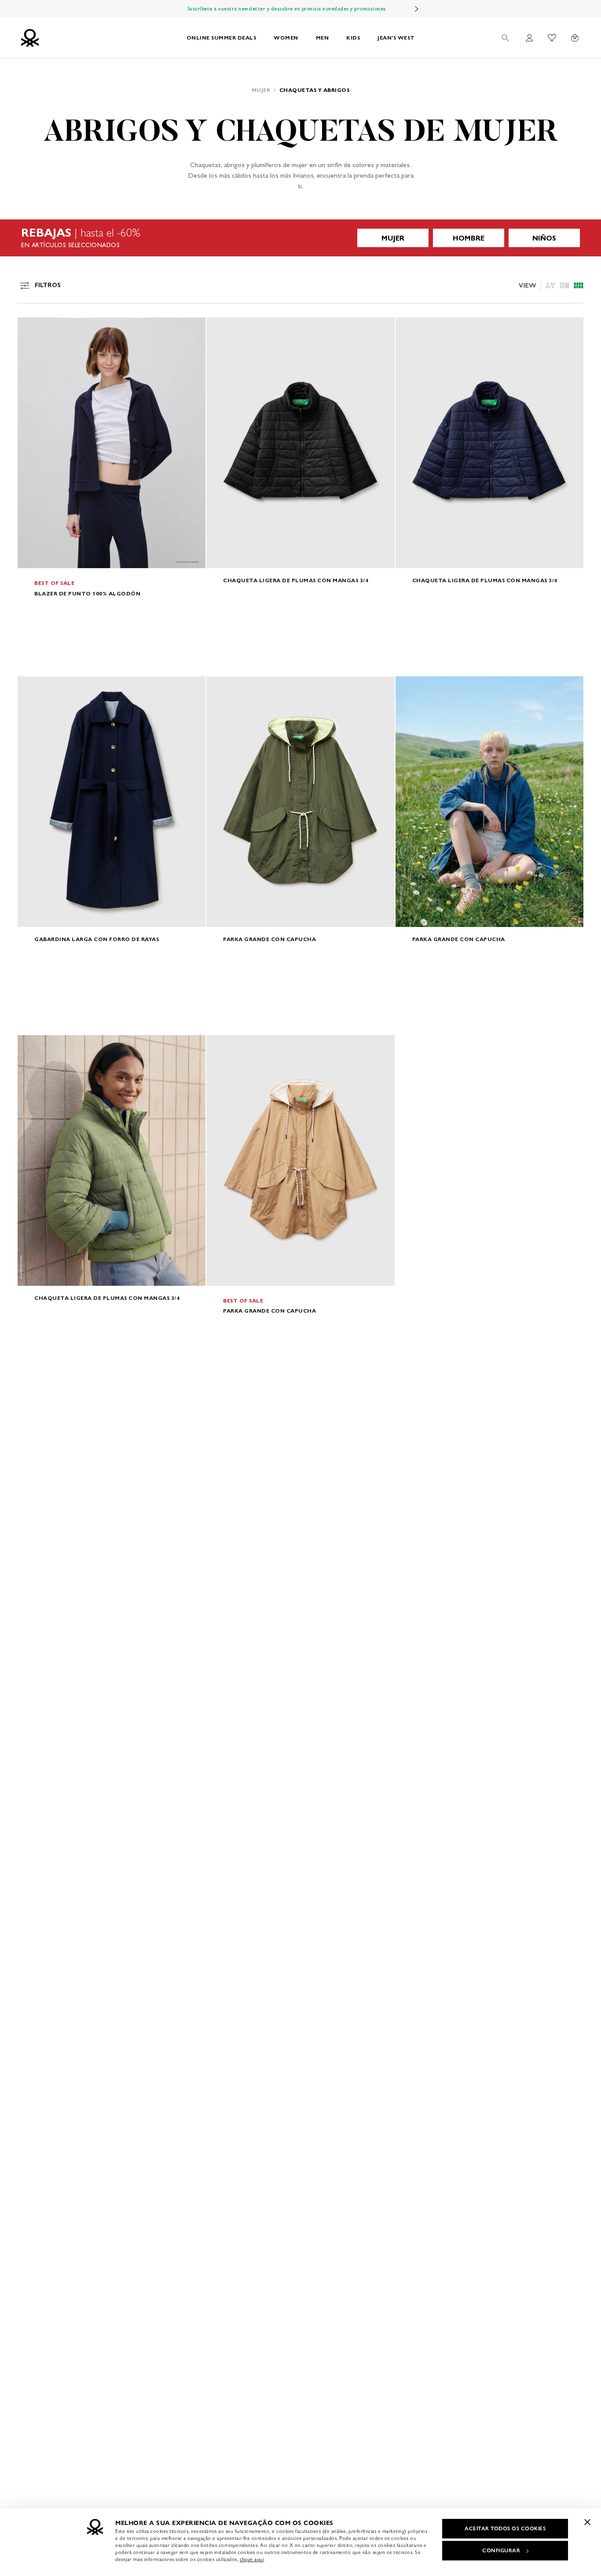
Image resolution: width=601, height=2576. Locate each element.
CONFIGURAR (501, 2550)
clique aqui (252, 2559)
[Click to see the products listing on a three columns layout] (579, 285)
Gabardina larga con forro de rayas (97, 939)
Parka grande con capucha (269, 939)
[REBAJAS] (300, 238)
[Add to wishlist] (32, 329)
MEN (322, 38)
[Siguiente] (417, 9)
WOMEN (286, 38)
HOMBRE (469, 238)
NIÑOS (544, 238)
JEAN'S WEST (396, 38)
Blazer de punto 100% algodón (87, 593)
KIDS (353, 38)
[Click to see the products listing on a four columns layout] (564, 285)
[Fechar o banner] (587, 2522)
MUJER (393, 238)
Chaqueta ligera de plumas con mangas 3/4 (296, 580)
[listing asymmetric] (550, 285)
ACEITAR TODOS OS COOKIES (505, 2529)
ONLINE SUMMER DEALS (222, 38)
